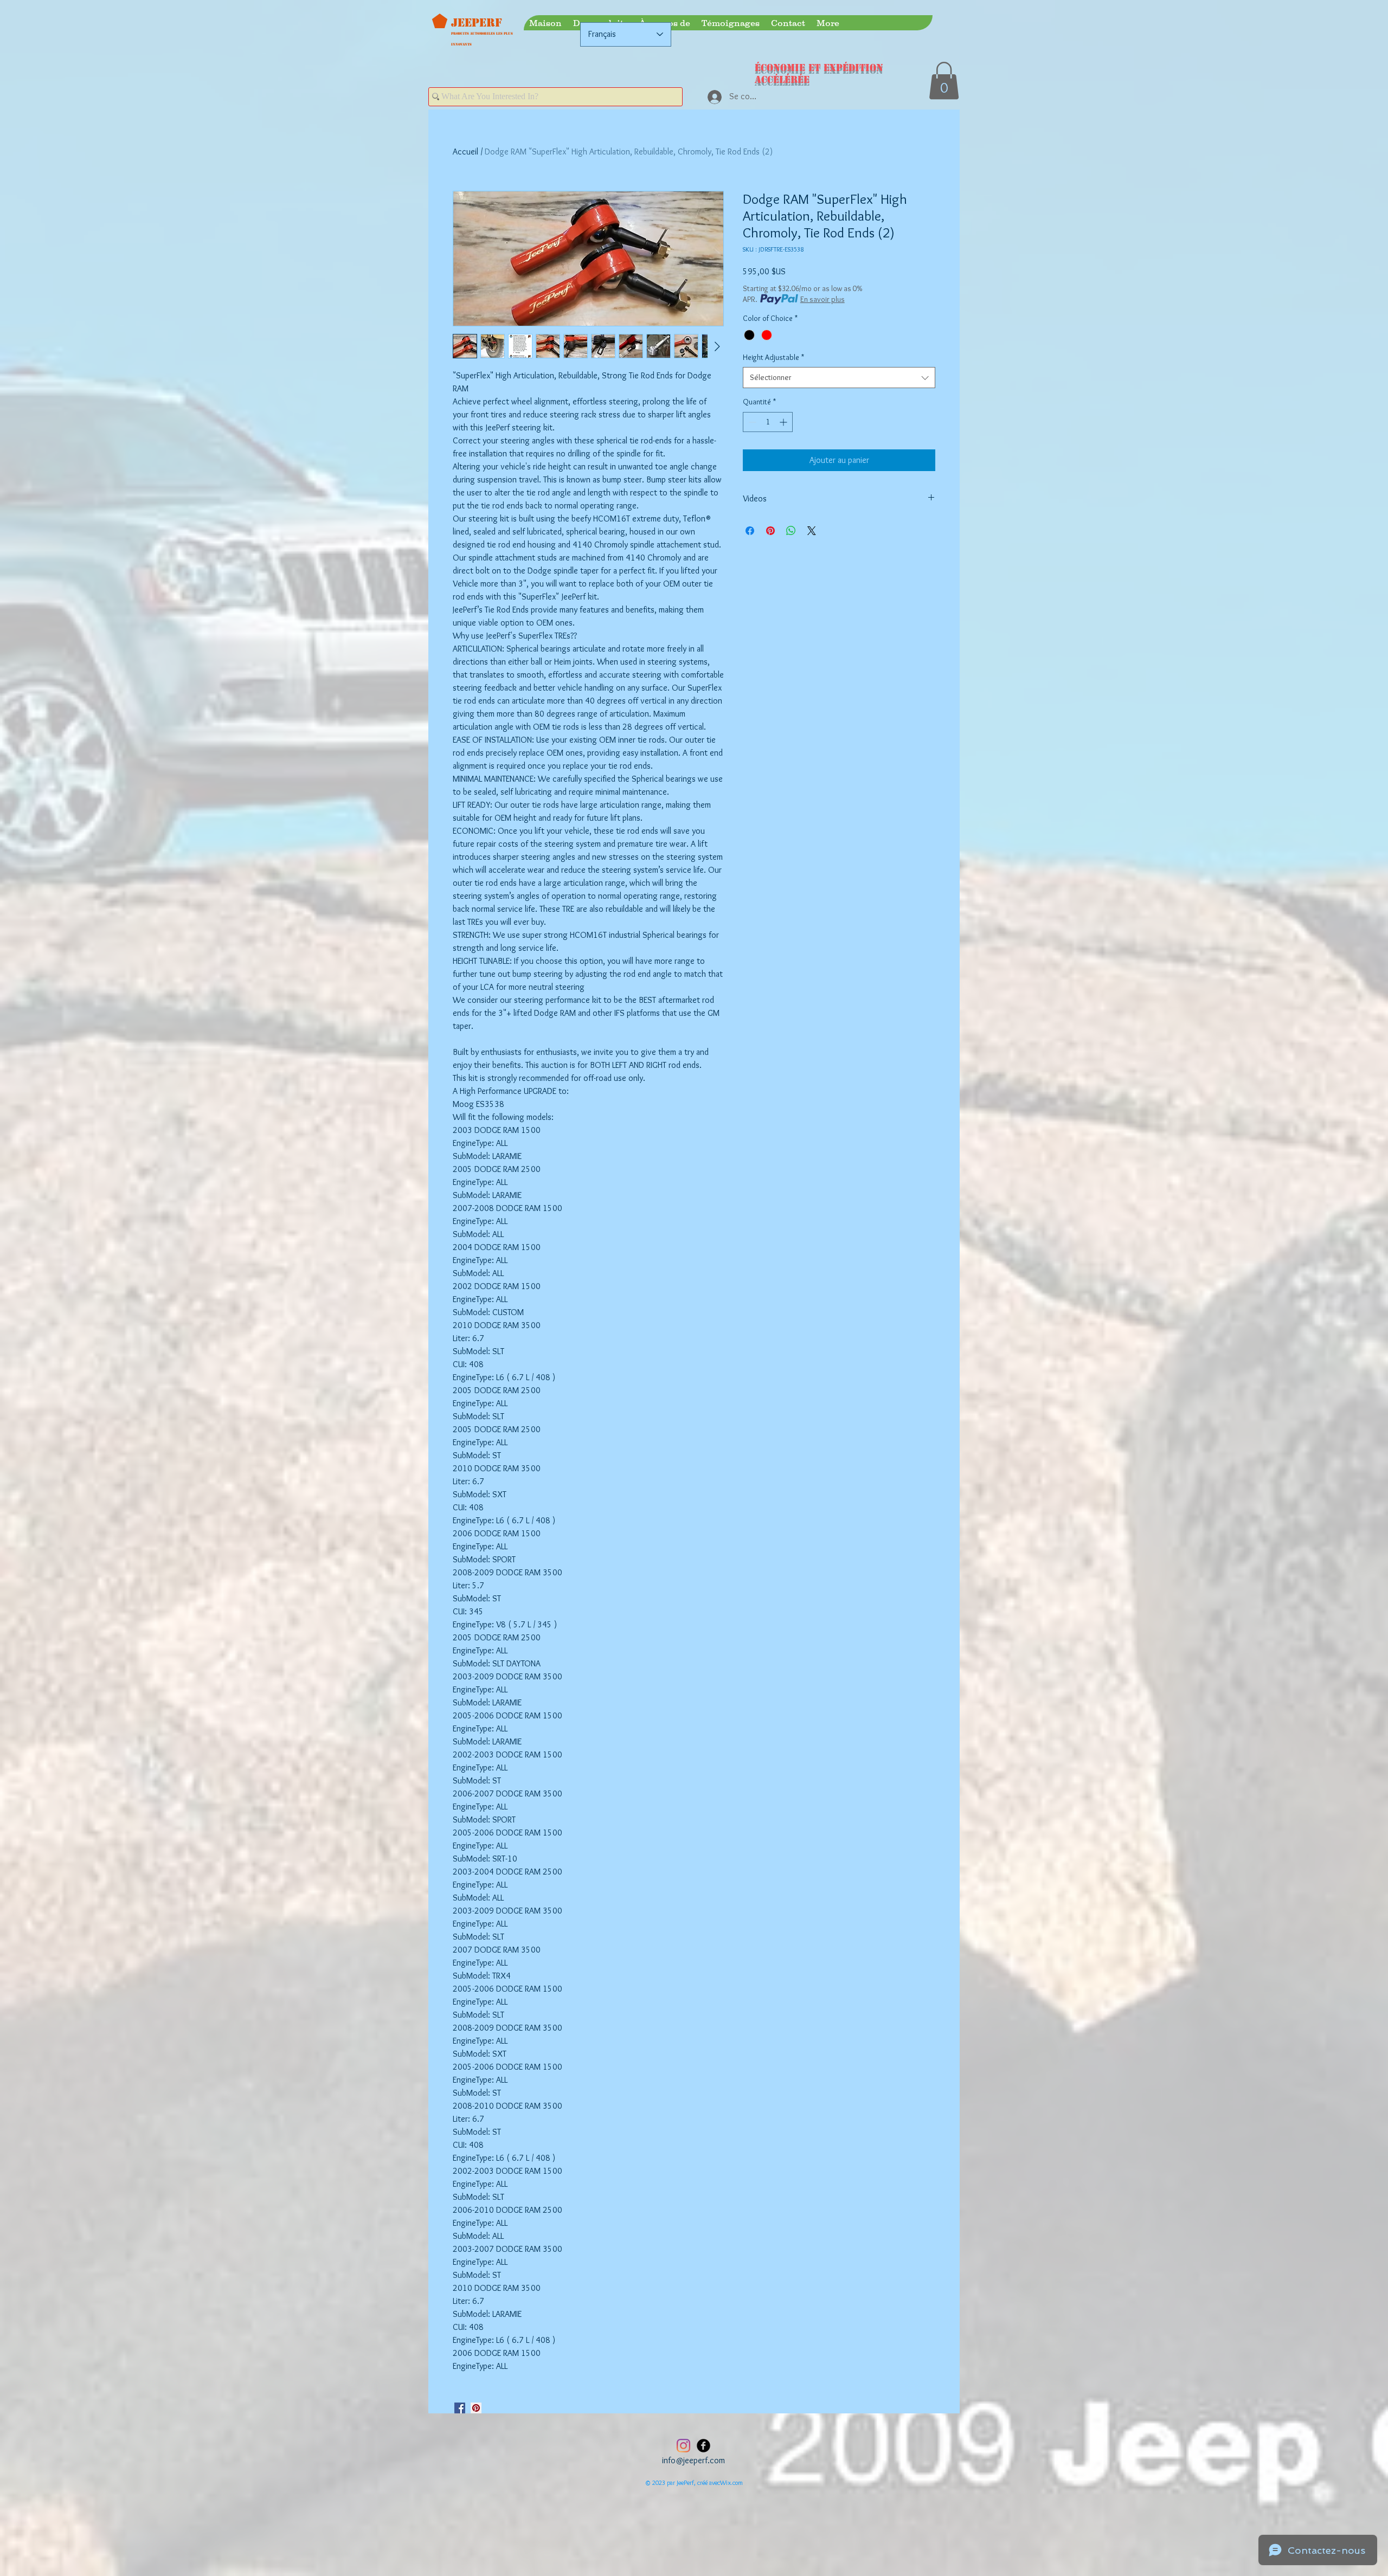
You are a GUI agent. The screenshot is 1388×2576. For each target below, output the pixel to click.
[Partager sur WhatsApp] (791, 531)
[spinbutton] (768, 422)
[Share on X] (812, 531)
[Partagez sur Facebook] (750, 531)
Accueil (465, 152)
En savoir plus (822, 299)
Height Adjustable (773, 357)
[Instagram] (683, 2446)
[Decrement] (751, 422)
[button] (944, 80)
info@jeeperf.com (693, 2460)
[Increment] (784, 422)
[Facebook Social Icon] (460, 2408)
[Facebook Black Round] (703, 2446)
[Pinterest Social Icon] (476, 2408)
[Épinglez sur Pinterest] (770, 531)
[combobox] (839, 378)
